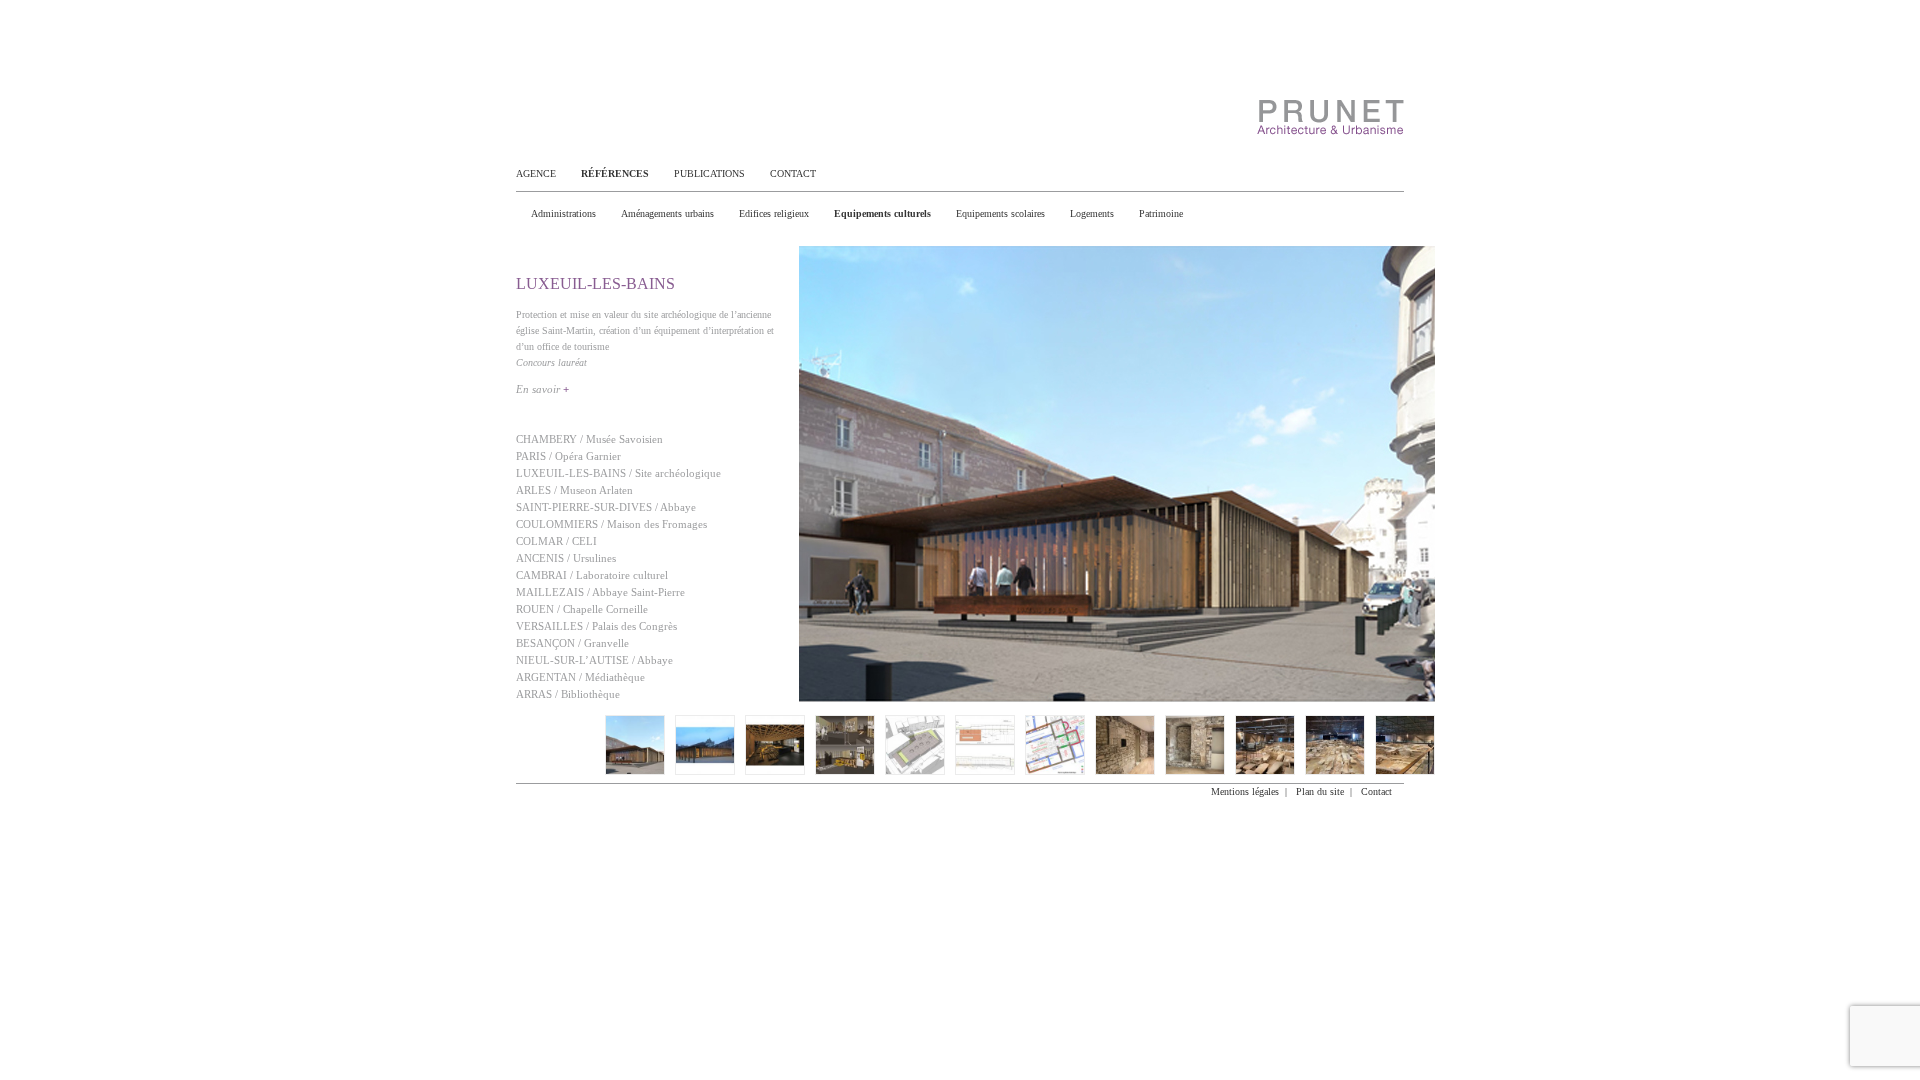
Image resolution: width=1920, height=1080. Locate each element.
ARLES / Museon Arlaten (574, 490)
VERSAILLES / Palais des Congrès (596, 626)
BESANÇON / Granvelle (572, 643)
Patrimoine (1161, 213)
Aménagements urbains (667, 213)
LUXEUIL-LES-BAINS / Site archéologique (618, 473)
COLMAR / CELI (556, 541)
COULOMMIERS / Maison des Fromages (611, 524)
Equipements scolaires (1000, 213)
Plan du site (1320, 791)
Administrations (563, 213)
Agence (536, 173)
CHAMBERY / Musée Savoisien (589, 439)
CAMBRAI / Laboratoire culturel (592, 575)
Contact (793, 173)
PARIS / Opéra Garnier (568, 456)
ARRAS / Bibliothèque (568, 694)
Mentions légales (1245, 791)
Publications (709, 173)
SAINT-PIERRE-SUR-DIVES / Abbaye (606, 507)
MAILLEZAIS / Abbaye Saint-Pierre (600, 592)
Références (615, 173)
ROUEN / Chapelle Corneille (582, 609)
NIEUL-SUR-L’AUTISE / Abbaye (594, 660)
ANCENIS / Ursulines (566, 558)
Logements (1092, 213)
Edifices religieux (774, 213)
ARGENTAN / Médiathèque (580, 677)
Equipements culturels (882, 213)
